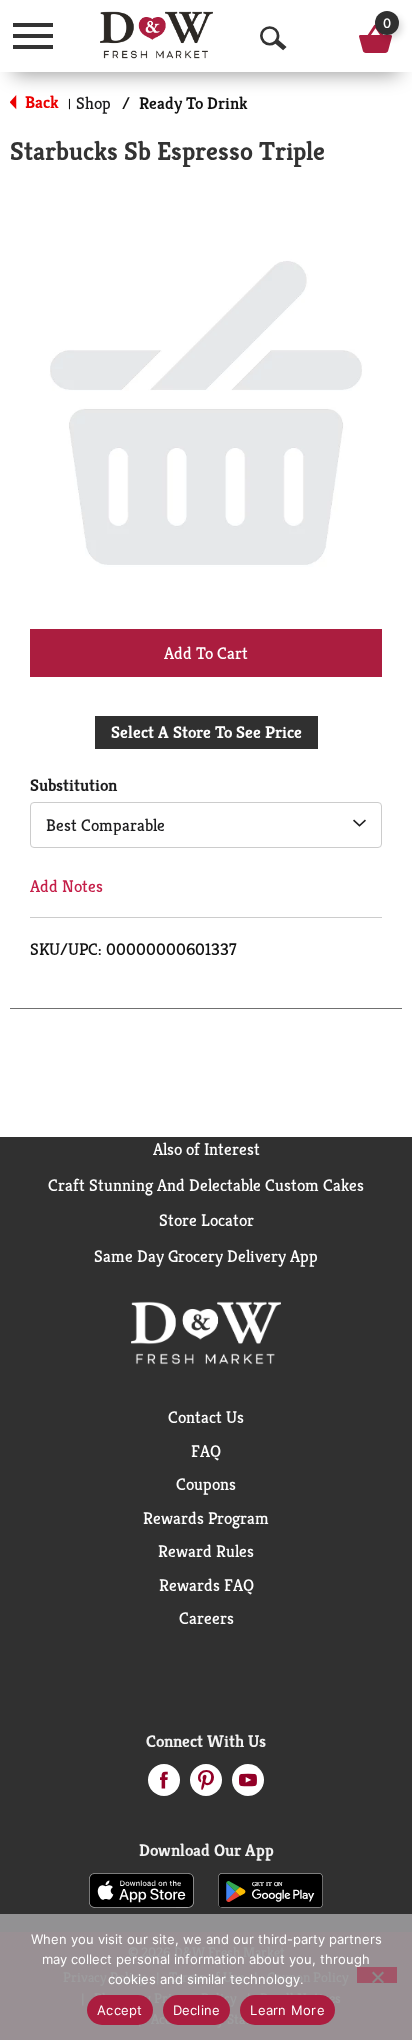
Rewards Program (206, 1518)
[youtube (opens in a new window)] (248, 1786)
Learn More (287, 2010)
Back (40, 102)
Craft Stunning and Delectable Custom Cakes (206, 1185)
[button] (206, 652)
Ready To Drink (193, 103)
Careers (206, 1618)
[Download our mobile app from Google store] (270, 1889)
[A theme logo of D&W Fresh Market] (156, 35)
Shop (93, 103)
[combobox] (206, 825)
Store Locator (206, 1220)
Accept (120, 2010)
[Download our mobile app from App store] (141, 1889)
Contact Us (206, 1417)
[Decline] (377, 1975)
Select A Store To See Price (206, 732)
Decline (197, 2010)
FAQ (206, 1451)
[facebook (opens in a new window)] (164, 1786)
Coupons (206, 1484)
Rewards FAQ (206, 1585)
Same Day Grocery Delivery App (206, 1256)
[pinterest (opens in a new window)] (206, 1786)
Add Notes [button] (66, 886)
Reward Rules (206, 1551)
